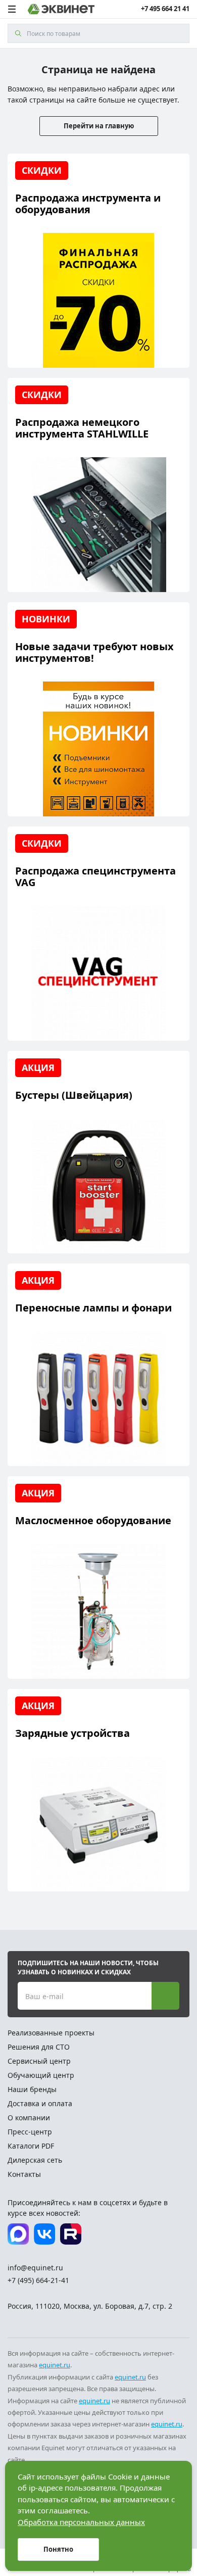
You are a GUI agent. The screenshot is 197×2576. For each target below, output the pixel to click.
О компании (29, 2118)
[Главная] (61, 9)
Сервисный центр (39, 2061)
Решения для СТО (39, 2047)
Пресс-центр (30, 2132)
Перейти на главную (99, 126)
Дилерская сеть (35, 2160)
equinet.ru (55, 2365)
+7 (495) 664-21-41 (38, 2280)
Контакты (24, 2174)
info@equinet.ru (35, 2268)
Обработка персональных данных (81, 2522)
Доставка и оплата (40, 2103)
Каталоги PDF (31, 2146)
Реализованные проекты (51, 2033)
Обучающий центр (41, 2075)
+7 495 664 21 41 (165, 9)
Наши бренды (32, 2089)
